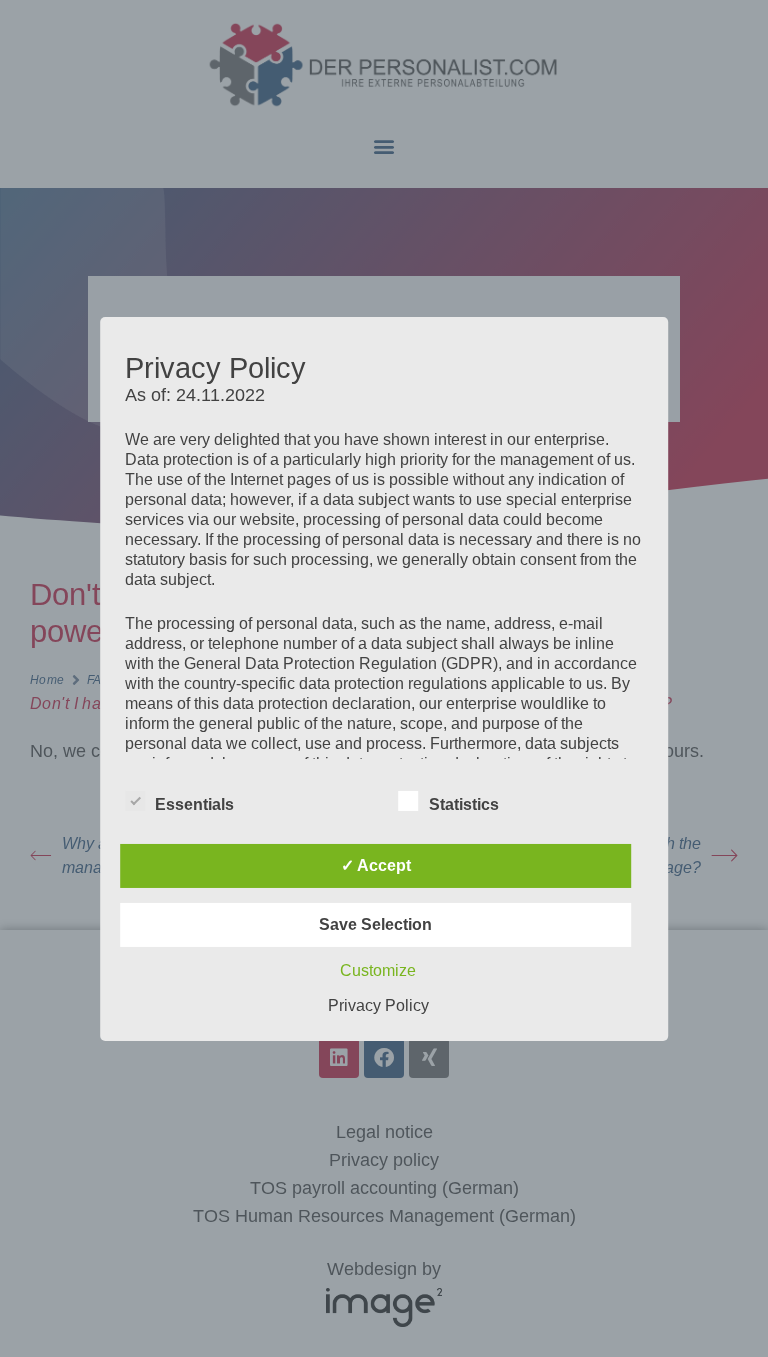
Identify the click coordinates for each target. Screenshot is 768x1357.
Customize (378, 970)
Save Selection (375, 924)
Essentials (194, 804)
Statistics (464, 804)
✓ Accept (376, 865)
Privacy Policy (378, 1005)
